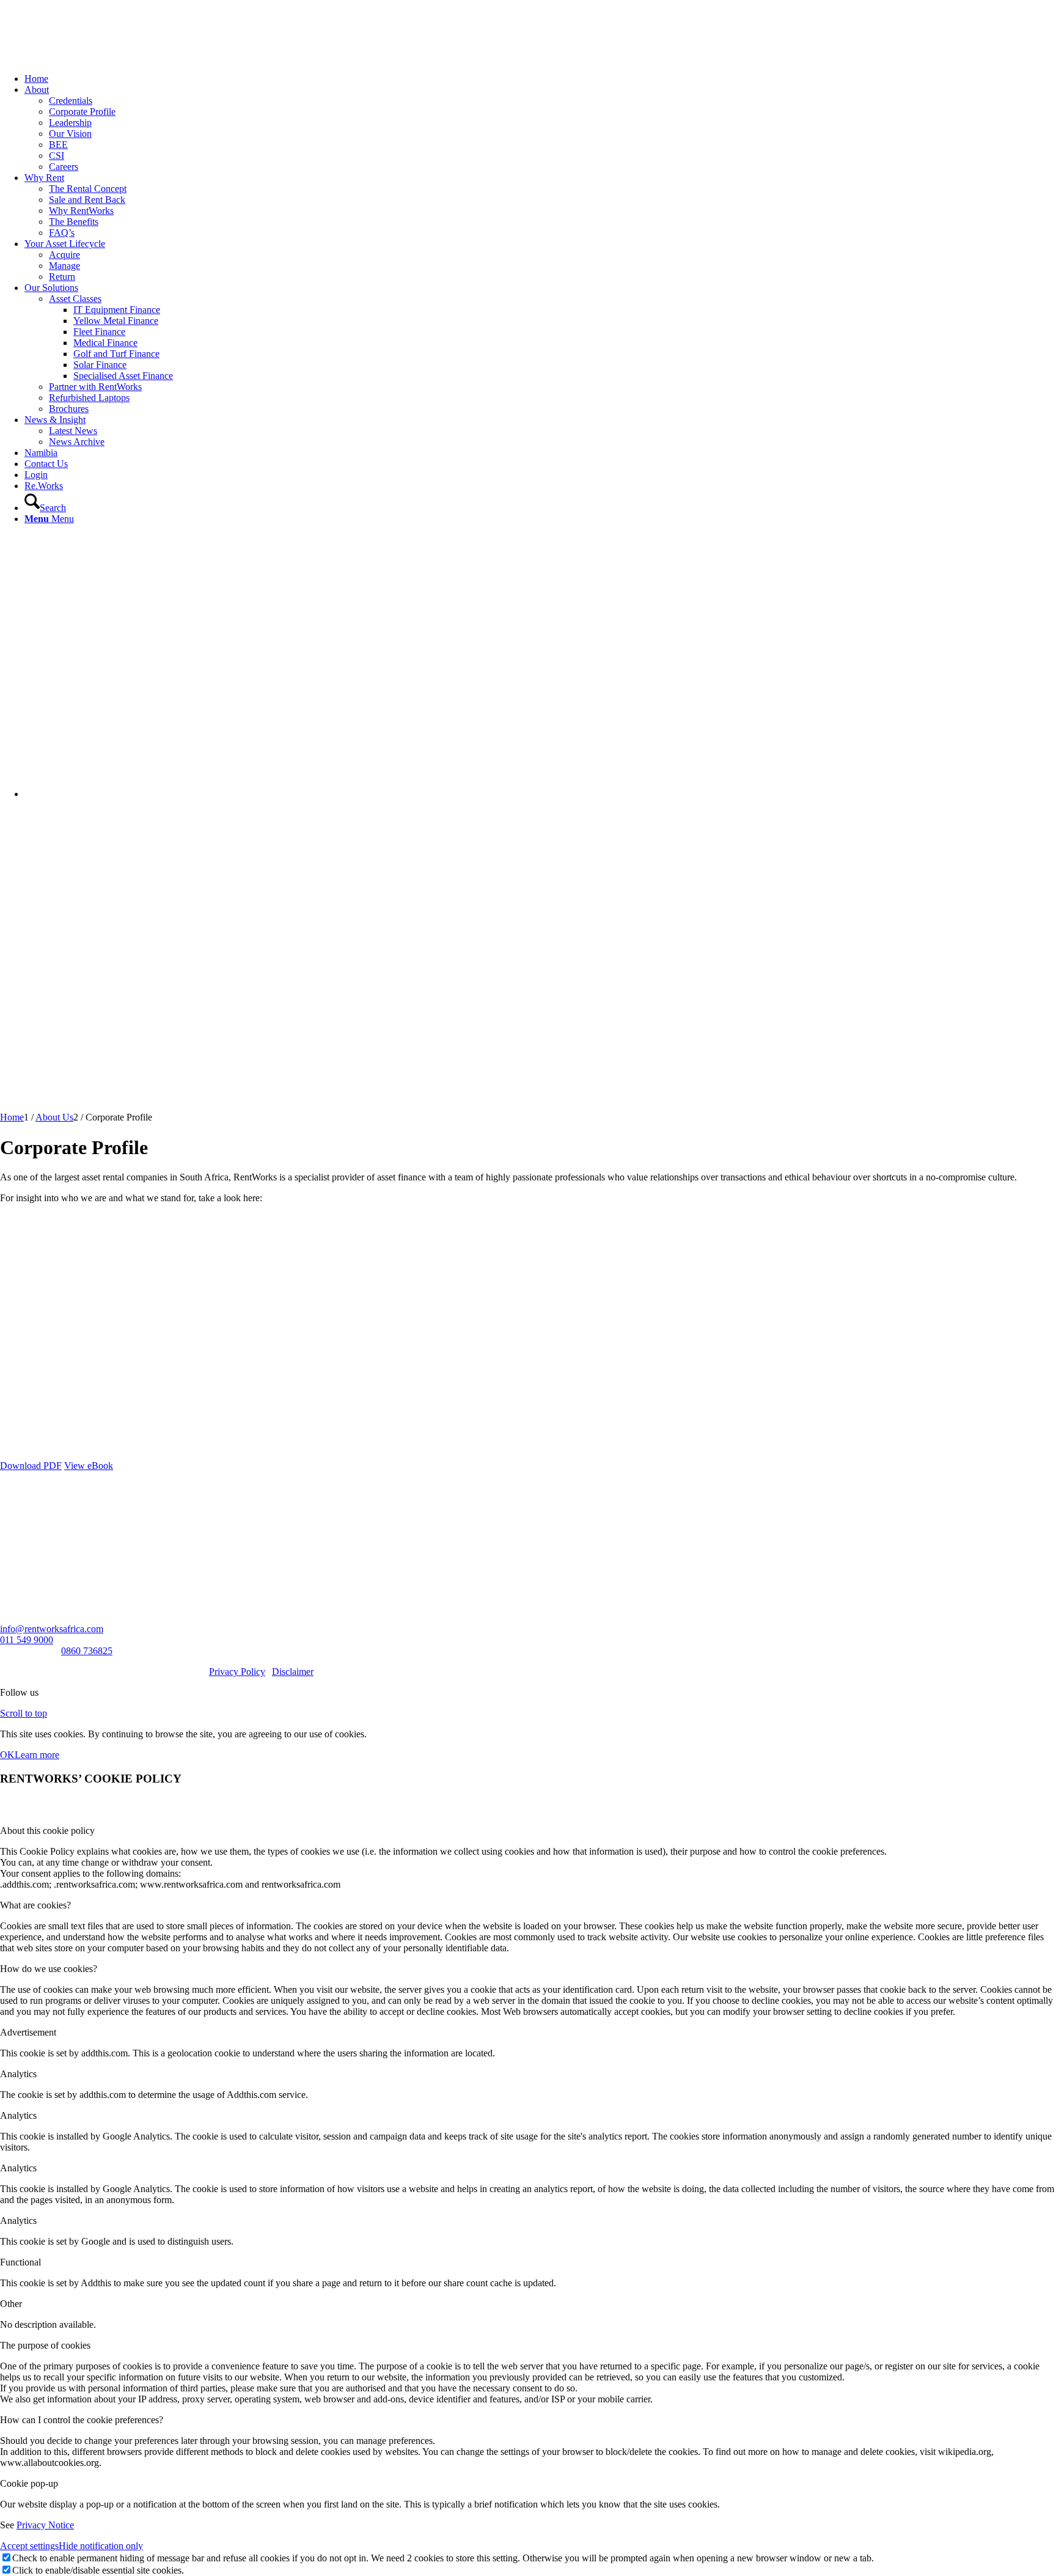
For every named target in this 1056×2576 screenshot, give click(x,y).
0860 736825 (87, 1651)
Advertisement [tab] (28, 2032)
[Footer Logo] (28, 1521)
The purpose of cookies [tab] (45, 2345)
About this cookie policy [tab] (47, 1831)
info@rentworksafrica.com (52, 1629)
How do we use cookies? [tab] (49, 1969)
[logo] (92, 58)
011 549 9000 (27, 1640)
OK (7, 1755)
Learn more (37, 1755)
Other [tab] (11, 2304)
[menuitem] (540, 79)
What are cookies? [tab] (35, 1905)
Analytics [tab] (18, 2074)
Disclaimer (293, 1672)
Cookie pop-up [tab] (29, 2483)
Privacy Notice (45, 2525)
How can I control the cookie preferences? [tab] (82, 2420)
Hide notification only (101, 2546)
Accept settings (29, 2546)
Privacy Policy (237, 1672)
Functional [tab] (20, 2262)
